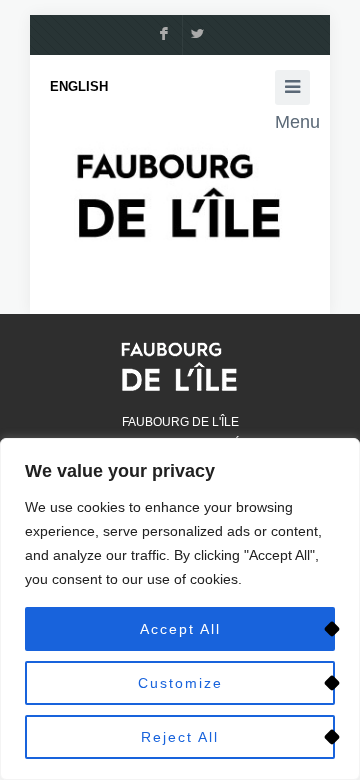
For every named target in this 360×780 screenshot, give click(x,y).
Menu (292, 87)
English (79, 86)
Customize (180, 683)
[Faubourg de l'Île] (180, 194)
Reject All (180, 737)
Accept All (180, 629)
